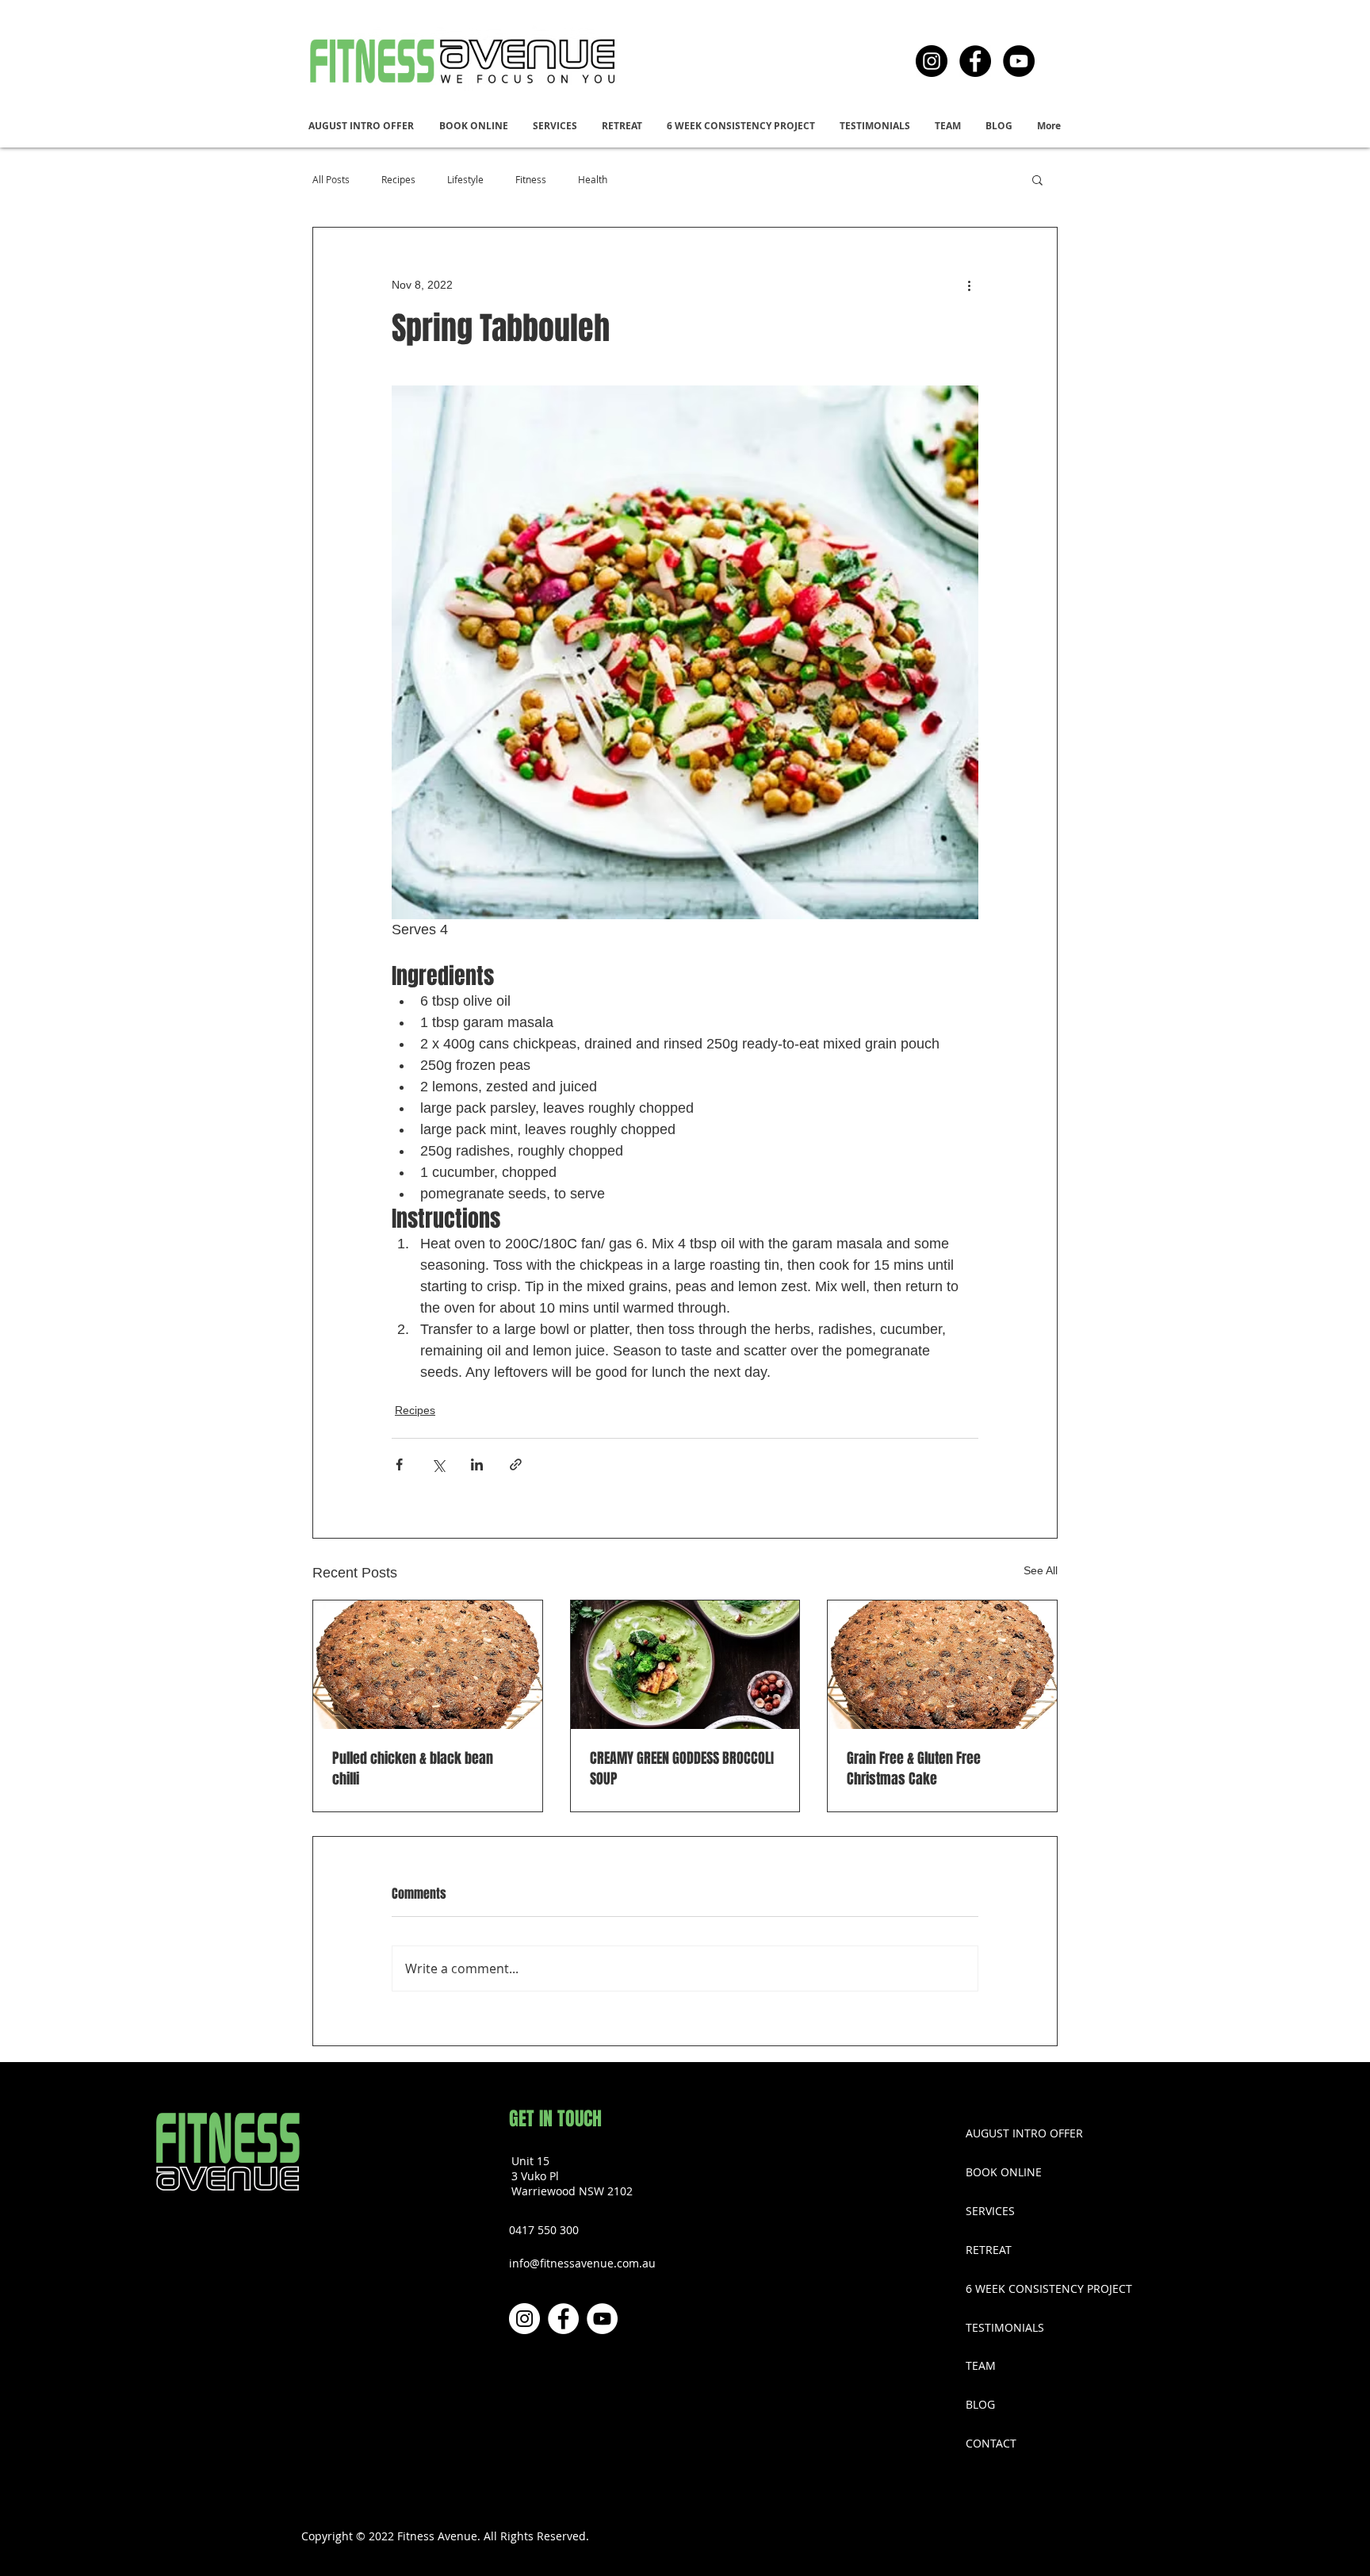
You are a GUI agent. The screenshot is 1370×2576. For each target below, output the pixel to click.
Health (593, 179)
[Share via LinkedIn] (477, 1464)
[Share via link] (516, 1464)
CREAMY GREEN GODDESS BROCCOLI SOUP (682, 1769)
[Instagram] (932, 61)
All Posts (331, 179)
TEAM (981, 2365)
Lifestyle (465, 179)
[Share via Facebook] (399, 1464)
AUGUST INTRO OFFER (1024, 2133)
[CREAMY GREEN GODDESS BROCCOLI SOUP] (685, 1665)
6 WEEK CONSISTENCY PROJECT (1035, 2288)
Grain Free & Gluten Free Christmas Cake (914, 1769)
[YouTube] (1019, 61)
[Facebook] (975, 61)
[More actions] (969, 285)
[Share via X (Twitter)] (438, 1464)
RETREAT (989, 2250)
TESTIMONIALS (1005, 2327)
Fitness (531, 179)
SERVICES (990, 2211)
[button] (555, 126)
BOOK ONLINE (1004, 2172)
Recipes (398, 179)
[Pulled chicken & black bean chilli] (428, 1665)
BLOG (980, 2404)
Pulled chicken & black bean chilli (413, 1769)
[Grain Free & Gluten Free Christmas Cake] (942, 1665)
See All (1041, 1570)
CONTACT (991, 2443)
